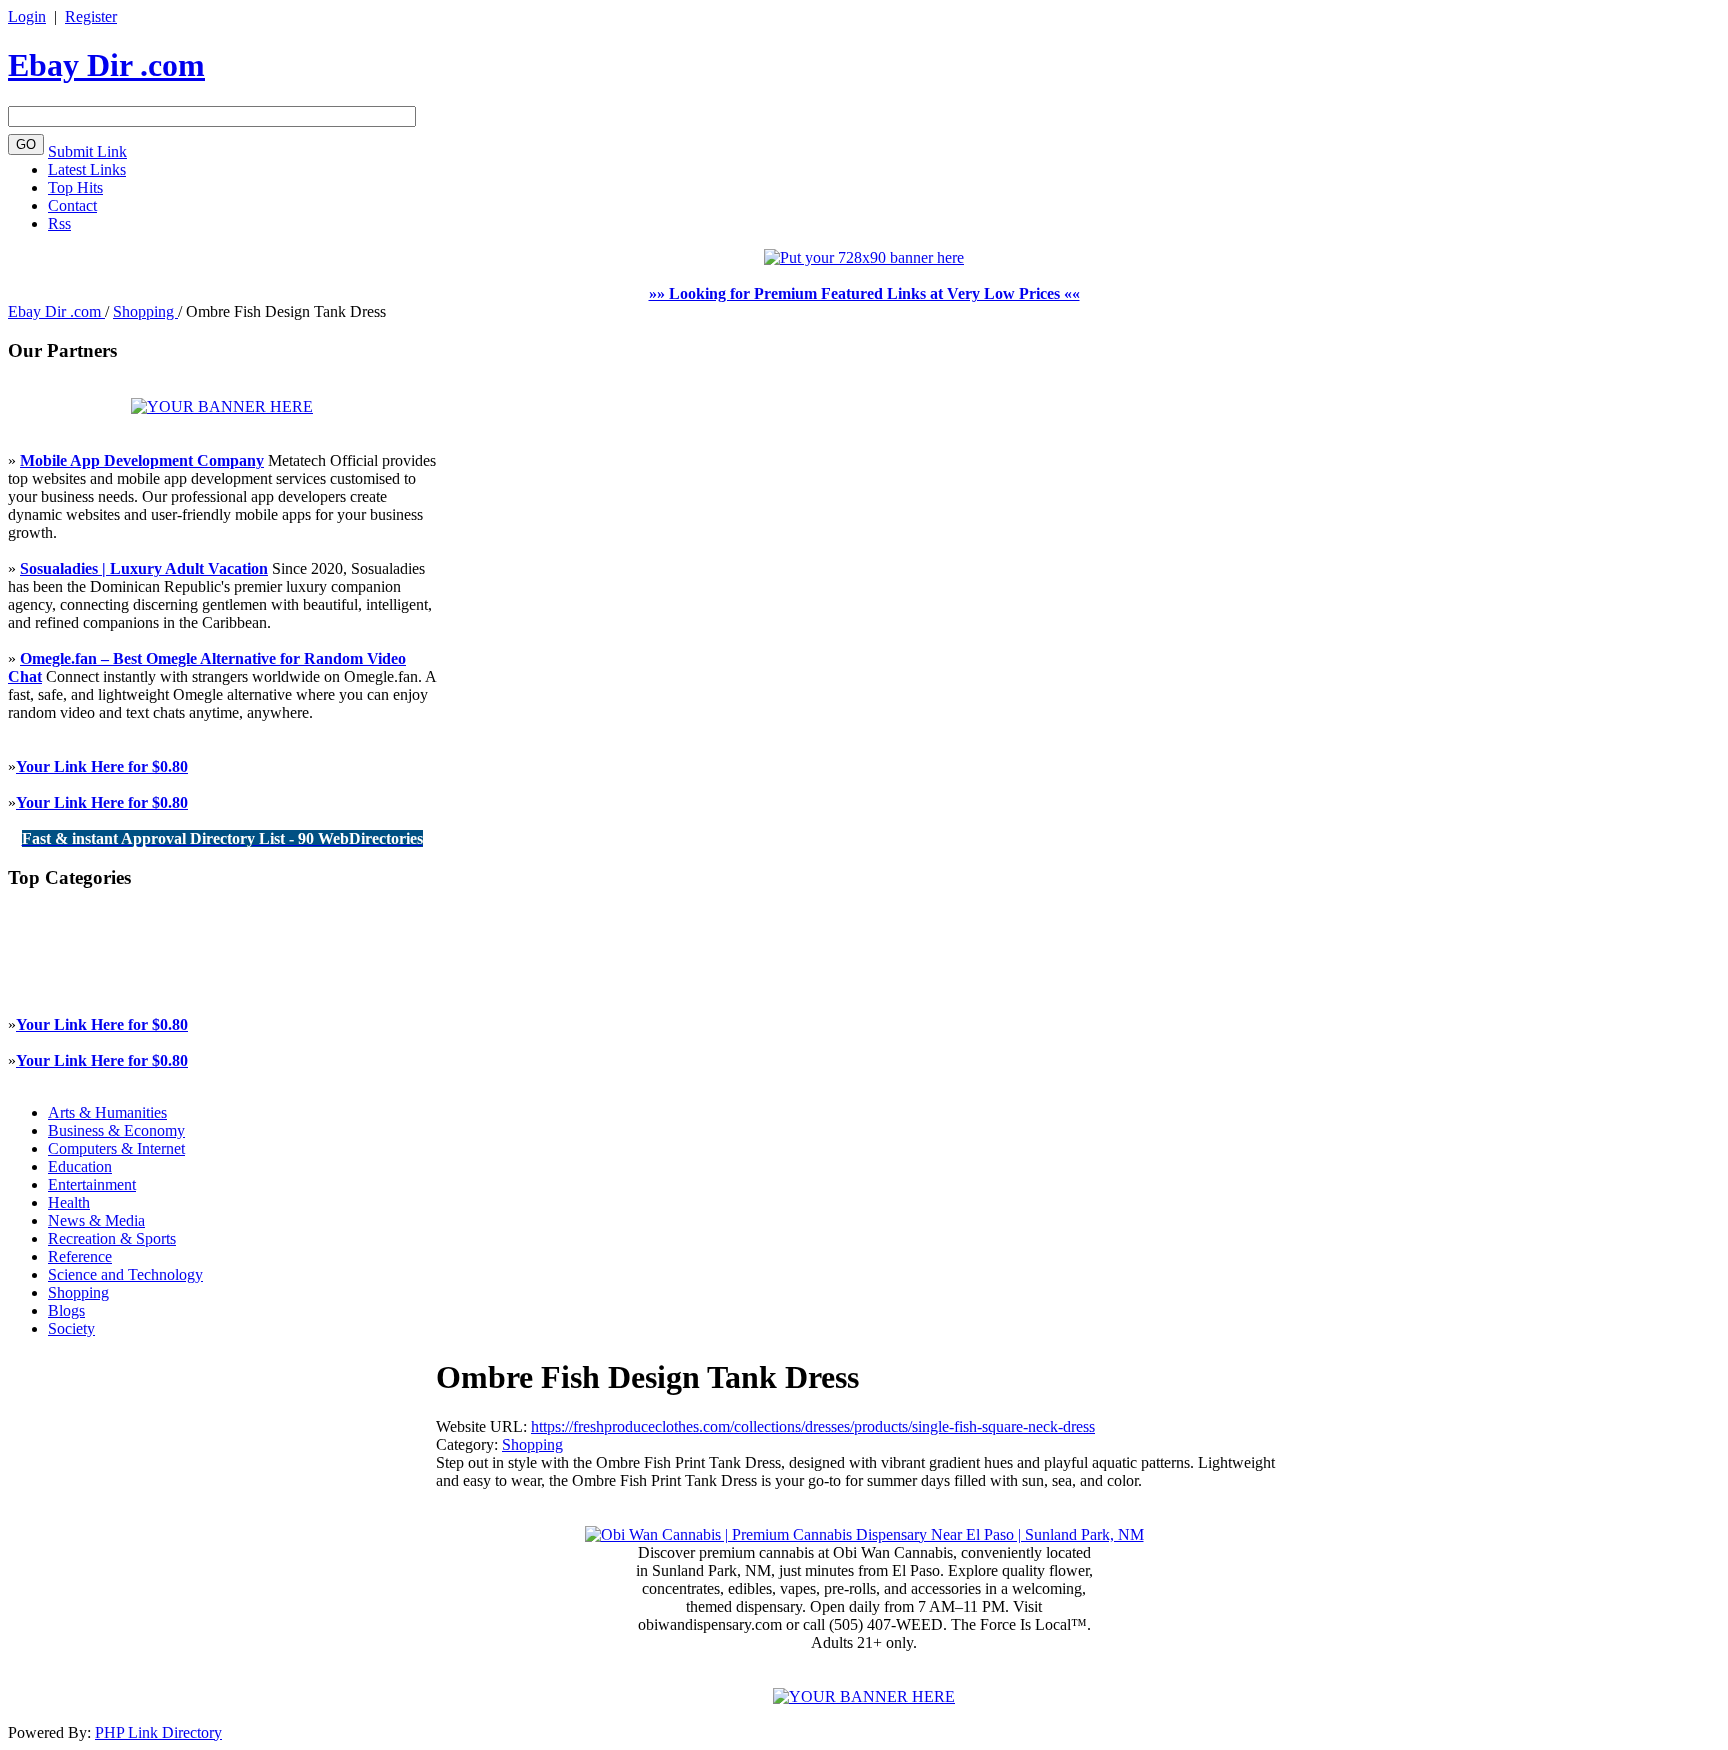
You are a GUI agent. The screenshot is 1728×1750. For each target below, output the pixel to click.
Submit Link (87, 151)
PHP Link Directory (158, 1732)
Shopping (145, 311)
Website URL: (483, 1426)
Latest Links (87, 169)
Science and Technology (125, 1274)
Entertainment (92, 1184)
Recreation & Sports (112, 1238)
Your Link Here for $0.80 (102, 766)
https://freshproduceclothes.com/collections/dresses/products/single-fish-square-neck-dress (813, 1426)
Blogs (66, 1310)
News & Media (96, 1220)
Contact (72, 205)
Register (91, 16)
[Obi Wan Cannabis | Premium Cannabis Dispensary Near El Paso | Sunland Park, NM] (864, 1534)
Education (80, 1166)
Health (69, 1202)
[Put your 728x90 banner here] (864, 257)
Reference (80, 1256)
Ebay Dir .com (106, 65)
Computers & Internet (116, 1148)
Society (71, 1328)
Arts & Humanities (107, 1112)
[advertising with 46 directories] (222, 406)
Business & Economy (116, 1130)
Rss (59, 223)
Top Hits (75, 187)
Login (27, 16)
